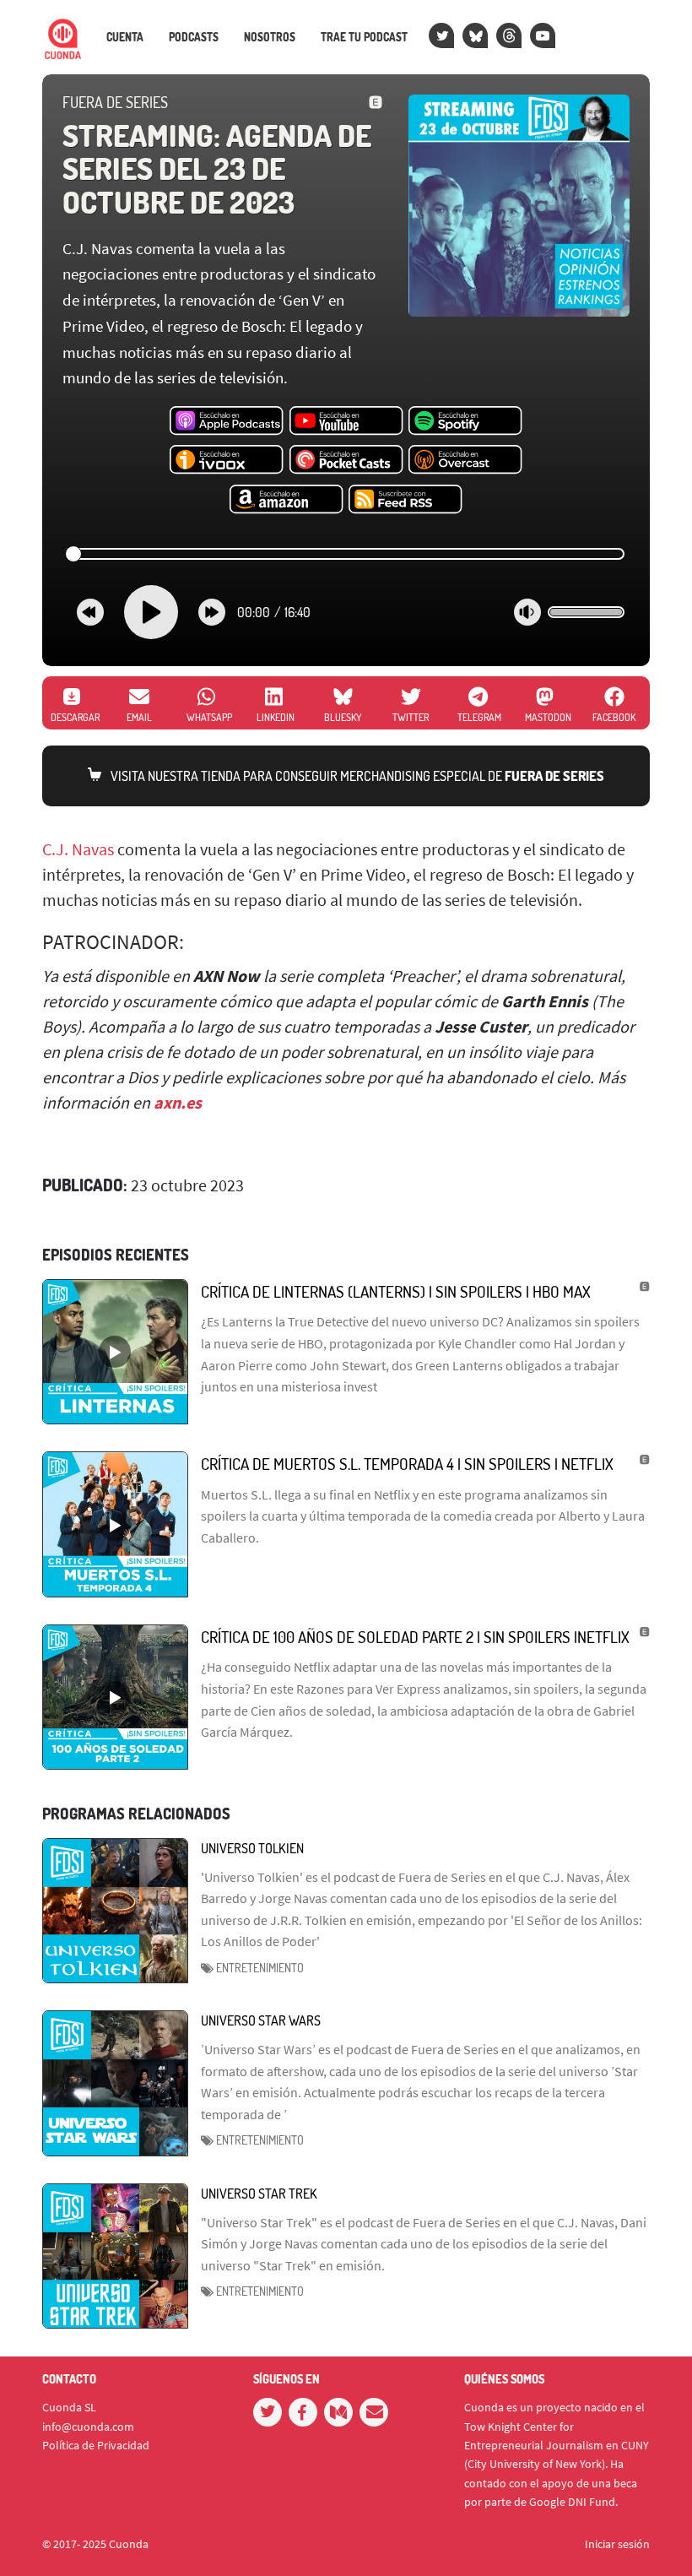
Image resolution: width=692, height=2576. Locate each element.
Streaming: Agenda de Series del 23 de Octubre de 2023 (217, 168)
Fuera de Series (115, 102)
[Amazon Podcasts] (287, 500)
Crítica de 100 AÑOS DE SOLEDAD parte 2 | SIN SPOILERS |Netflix (415, 1637)
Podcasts (194, 37)
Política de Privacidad (96, 2445)
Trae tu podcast (364, 37)
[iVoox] (227, 460)
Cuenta (125, 37)
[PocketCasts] (346, 460)
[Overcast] (465, 460)
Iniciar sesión (617, 2544)
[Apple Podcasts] (227, 421)
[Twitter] (441, 35)
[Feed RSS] (405, 500)
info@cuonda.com (88, 2427)
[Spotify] (465, 421)
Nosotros (270, 37)
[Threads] (509, 35)
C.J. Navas (78, 849)
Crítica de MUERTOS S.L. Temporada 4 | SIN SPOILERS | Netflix (407, 1464)
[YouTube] (543, 35)
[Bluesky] (475, 35)
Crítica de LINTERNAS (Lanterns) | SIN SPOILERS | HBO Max (396, 1291)
